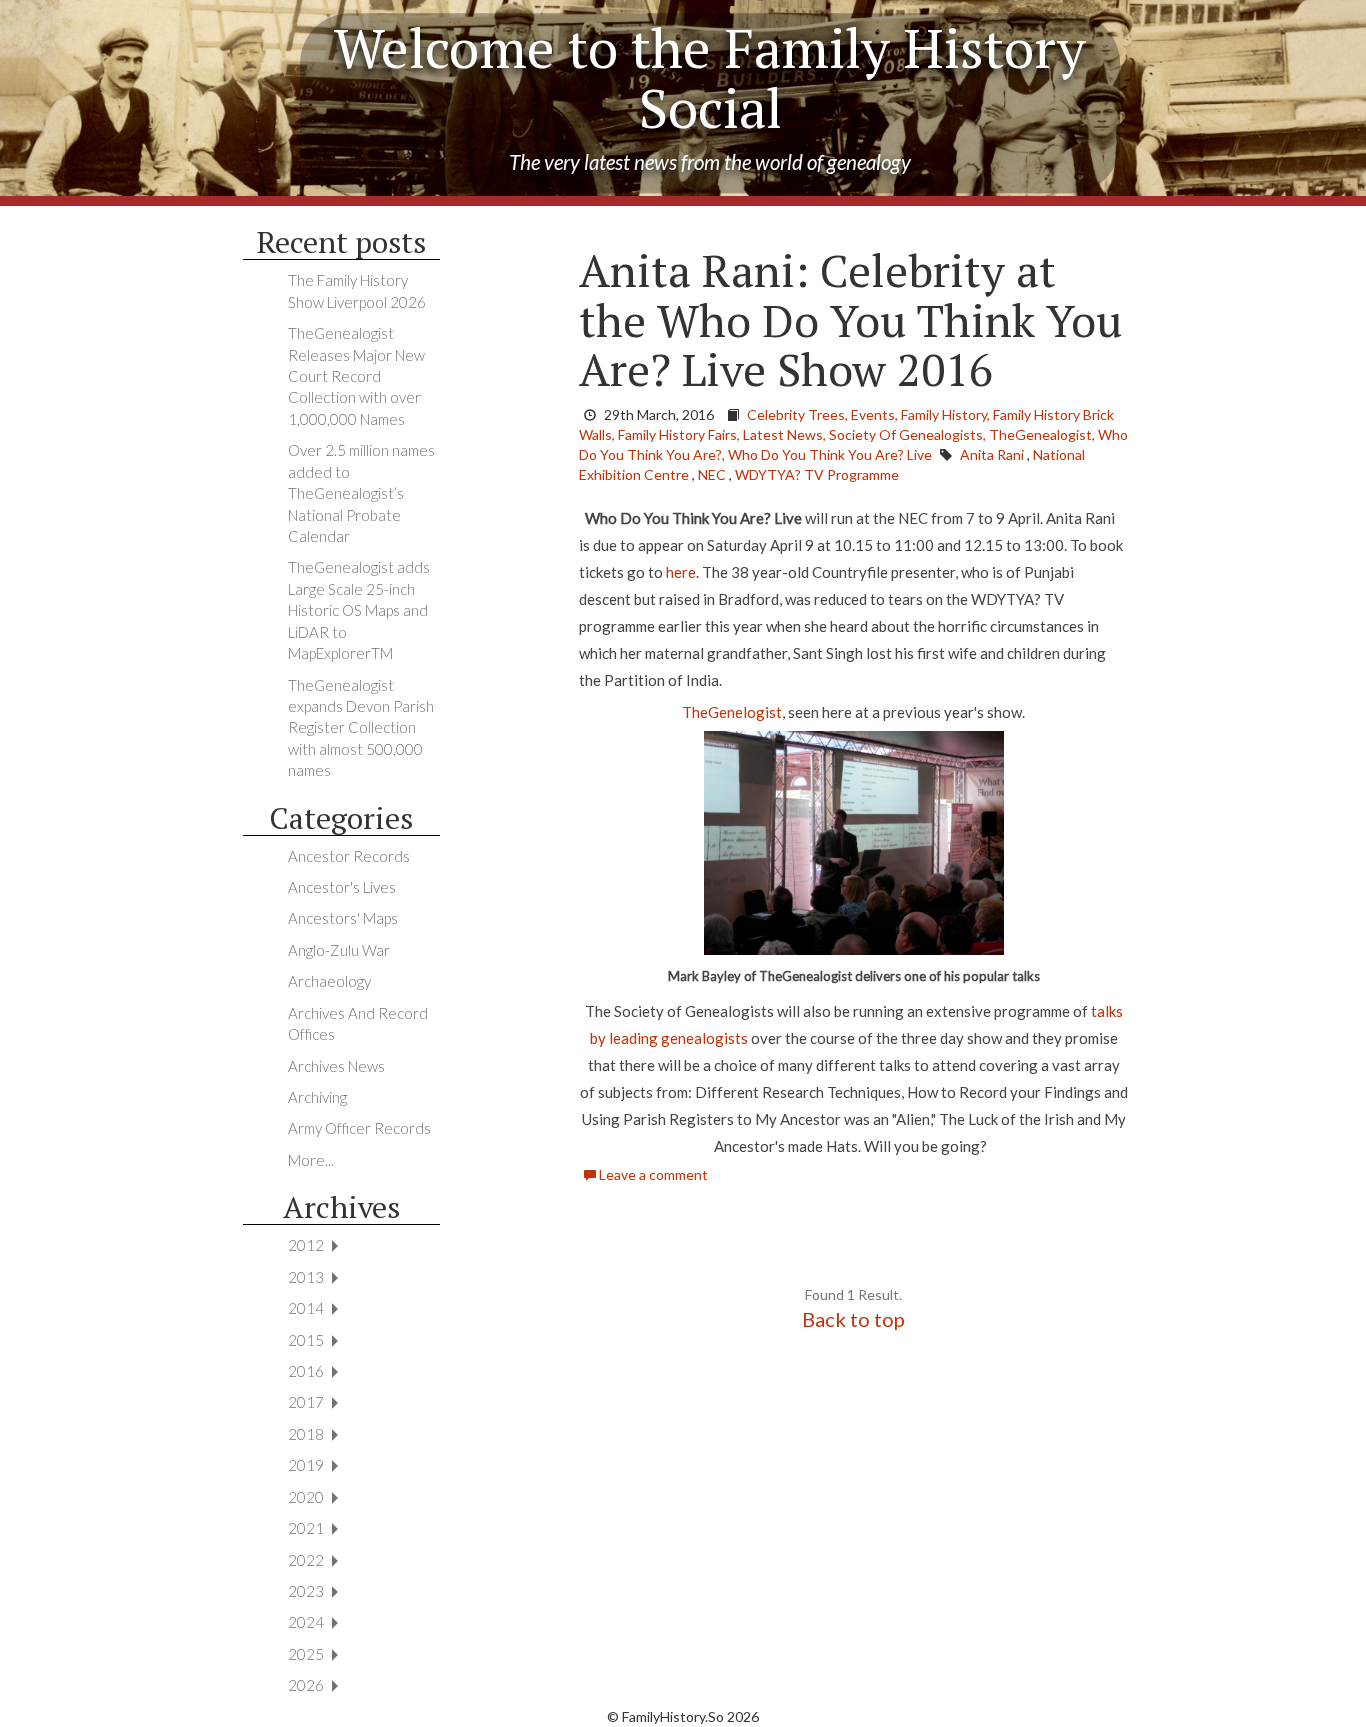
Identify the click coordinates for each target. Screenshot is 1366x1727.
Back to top (853, 1319)
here (681, 572)
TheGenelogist (732, 712)
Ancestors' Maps (343, 918)
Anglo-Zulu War (339, 950)
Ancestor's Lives (342, 887)
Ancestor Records (349, 856)
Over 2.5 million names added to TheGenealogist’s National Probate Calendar (361, 493)
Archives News (336, 1066)
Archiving (317, 1097)
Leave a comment (652, 1174)
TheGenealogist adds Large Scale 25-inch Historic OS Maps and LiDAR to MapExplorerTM (359, 610)
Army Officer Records (359, 1128)
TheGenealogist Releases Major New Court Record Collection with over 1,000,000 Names (356, 376)
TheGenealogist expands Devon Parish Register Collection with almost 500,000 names (361, 728)
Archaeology (329, 981)
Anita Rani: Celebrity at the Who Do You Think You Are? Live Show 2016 (850, 319)
